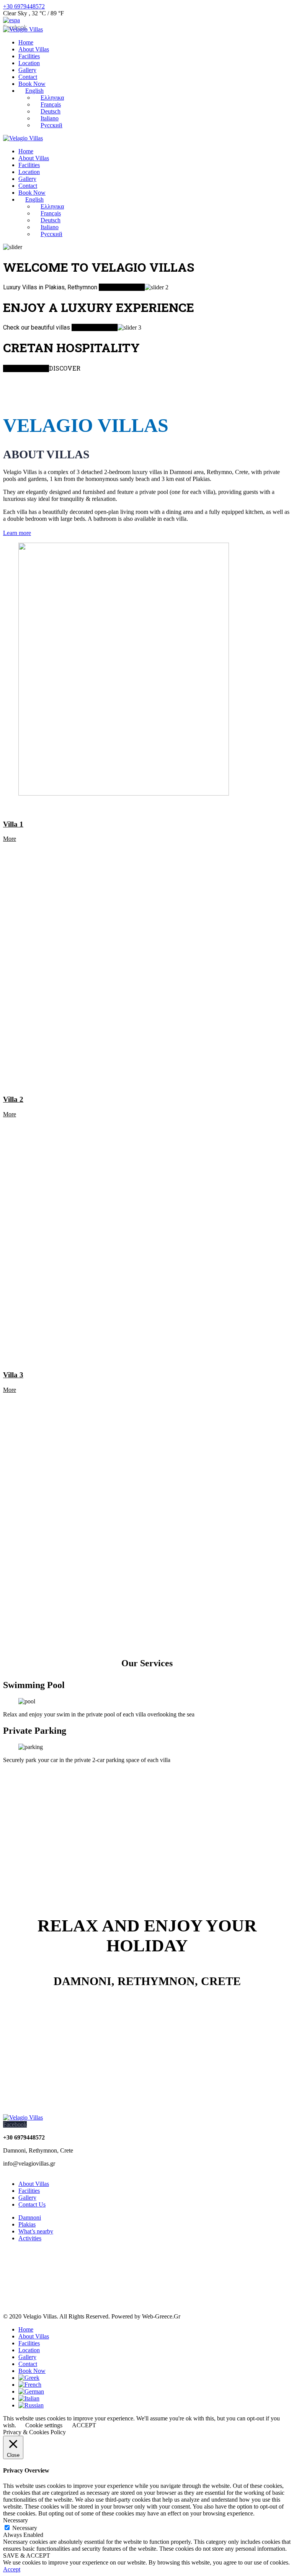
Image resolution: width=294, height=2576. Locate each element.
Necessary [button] (16, 2520)
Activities (30, 2238)
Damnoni (30, 2217)
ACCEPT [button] (84, 2425)
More (10, 839)
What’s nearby (36, 2231)
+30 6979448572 (24, 6)
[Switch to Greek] (29, 2378)
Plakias (27, 2224)
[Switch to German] (31, 2391)
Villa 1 (13, 824)
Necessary (25, 2528)
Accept (12, 2569)
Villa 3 (13, 1375)
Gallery (27, 2198)
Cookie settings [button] (44, 2425)
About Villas (34, 2184)
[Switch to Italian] (29, 2398)
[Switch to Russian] (31, 2405)
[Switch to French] (30, 2385)
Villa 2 (13, 1099)
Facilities (29, 2191)
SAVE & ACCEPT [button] (27, 2555)
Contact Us (32, 2204)
